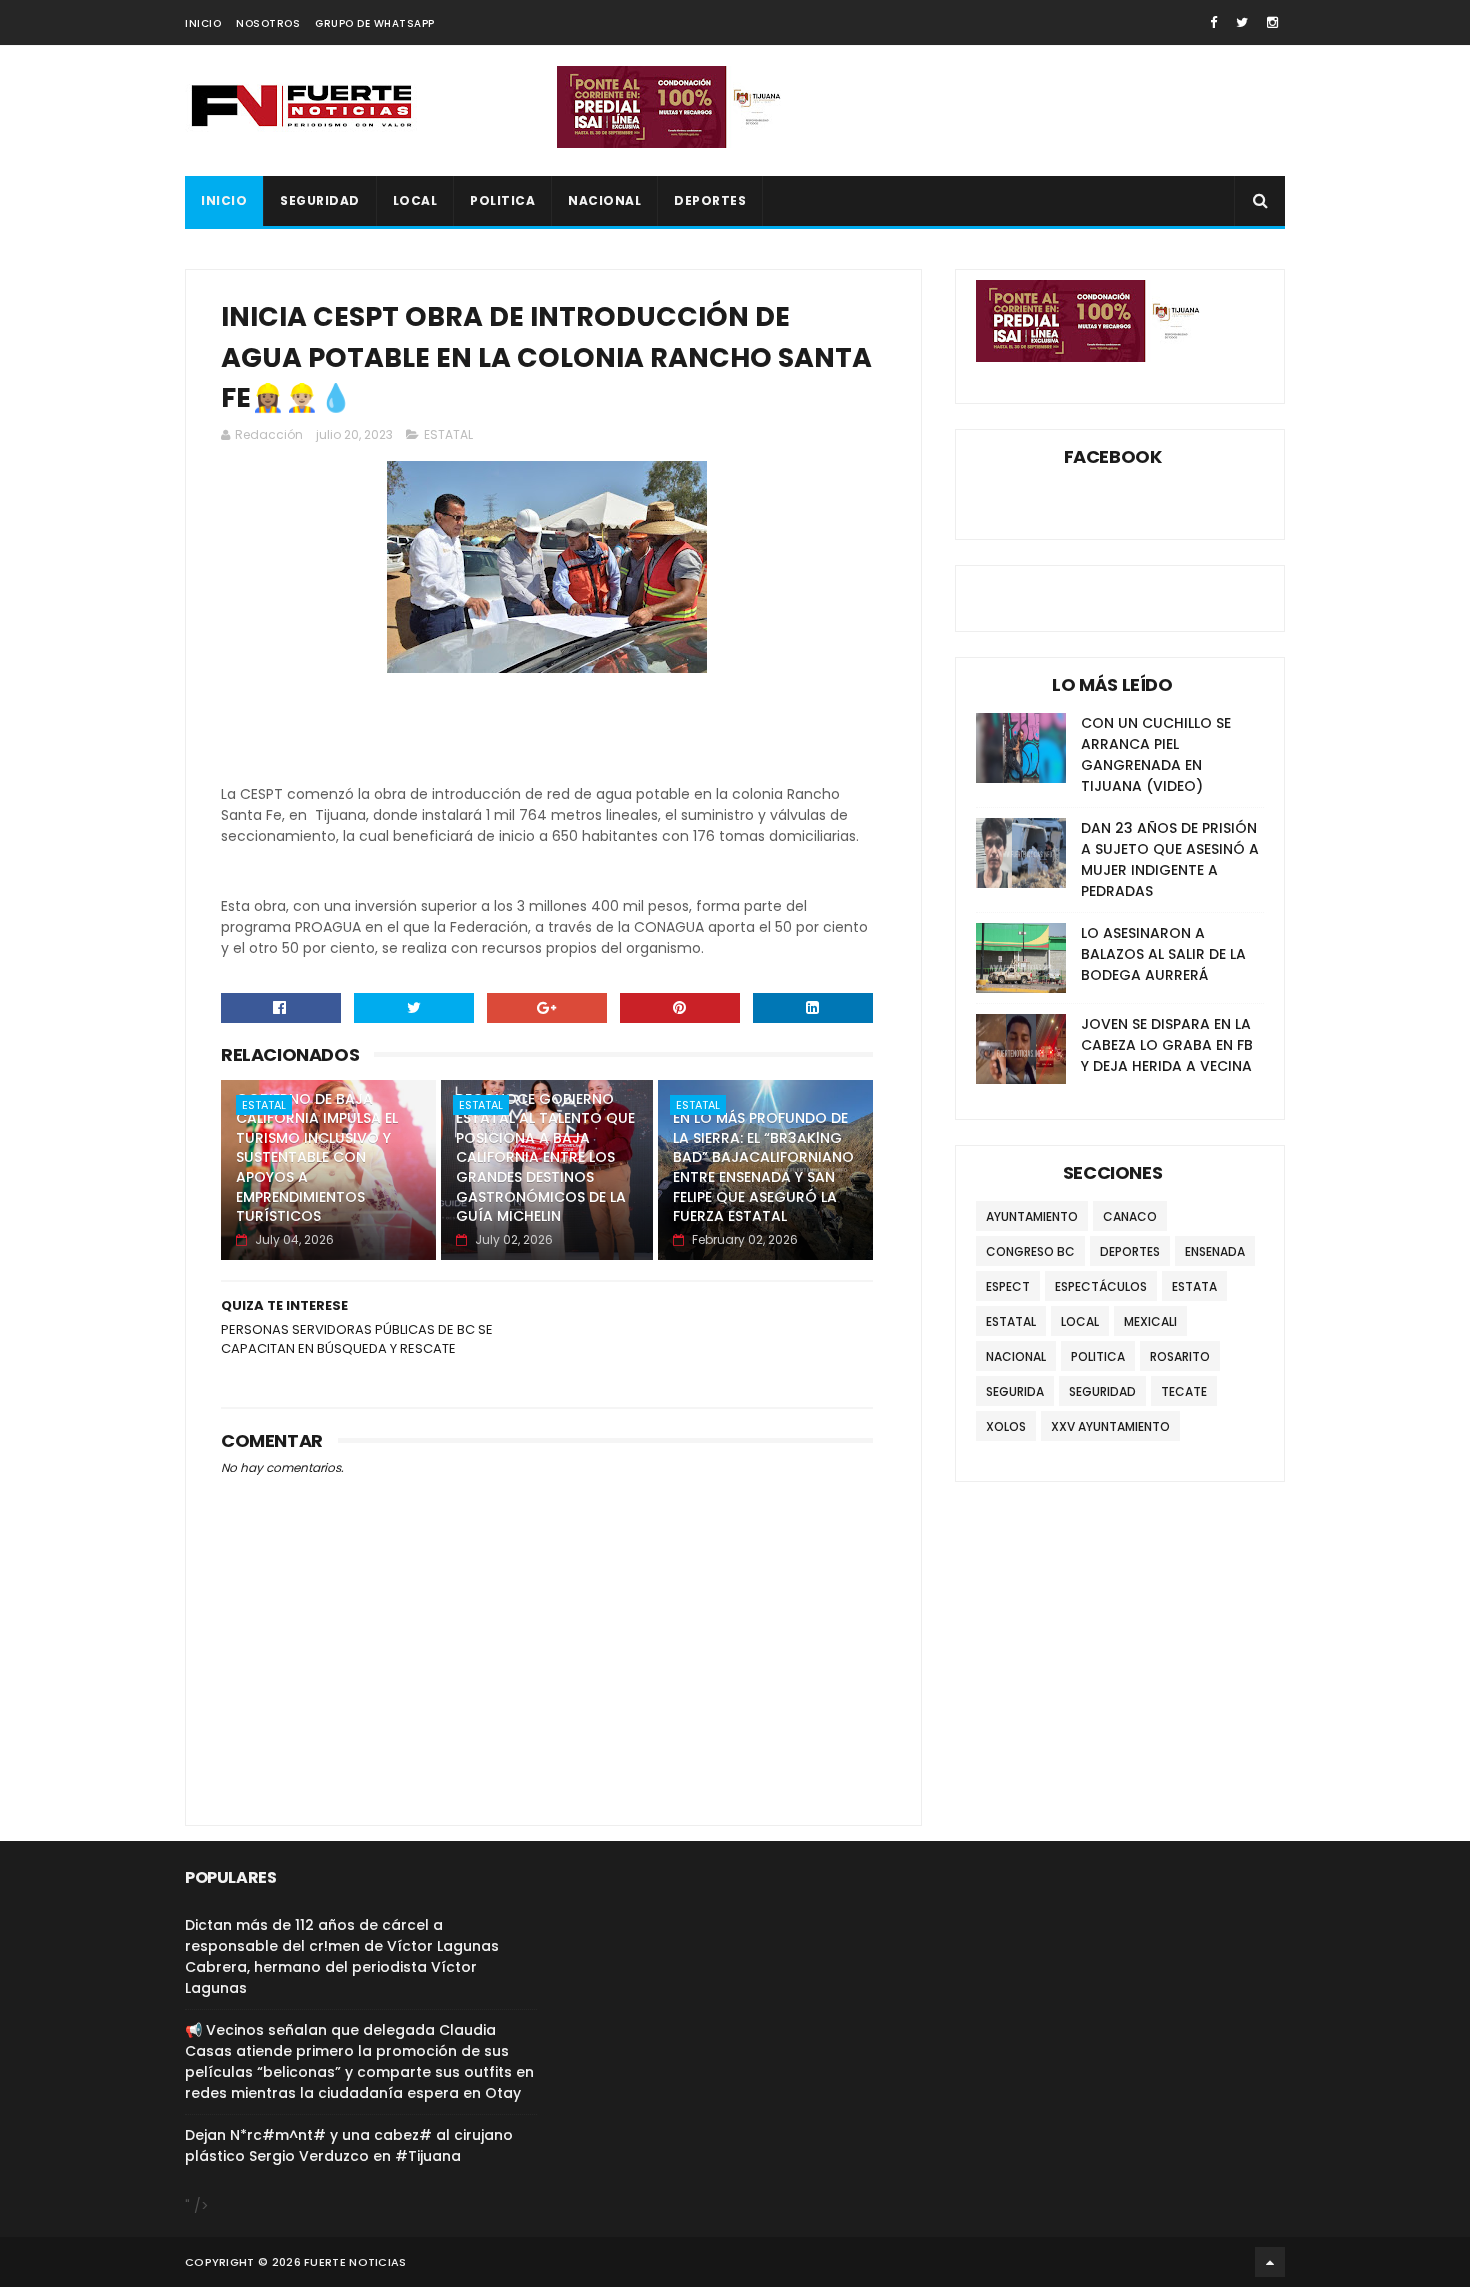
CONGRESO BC (1030, 1251)
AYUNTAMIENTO (1032, 1216)
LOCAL (415, 200)
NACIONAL (604, 200)
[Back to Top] (1270, 2262)
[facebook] (1213, 22)
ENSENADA (1215, 1251)
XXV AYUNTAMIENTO (1110, 1426)
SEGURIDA (1015, 1391)
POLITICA (502, 200)
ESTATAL (448, 434)
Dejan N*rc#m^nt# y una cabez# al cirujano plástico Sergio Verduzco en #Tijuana (349, 2145)
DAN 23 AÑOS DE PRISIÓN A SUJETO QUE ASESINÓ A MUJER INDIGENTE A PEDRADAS (1170, 859)
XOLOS (1006, 1426)
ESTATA (1194, 1286)
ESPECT (1008, 1286)
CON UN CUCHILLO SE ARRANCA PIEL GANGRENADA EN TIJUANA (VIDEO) (1156, 754)
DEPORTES (710, 200)
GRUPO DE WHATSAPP (375, 23)
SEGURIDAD (320, 200)
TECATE (1184, 1391)
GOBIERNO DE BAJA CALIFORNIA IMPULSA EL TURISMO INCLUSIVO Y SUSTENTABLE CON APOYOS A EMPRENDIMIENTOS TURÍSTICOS (317, 1158)
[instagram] (1272, 22)
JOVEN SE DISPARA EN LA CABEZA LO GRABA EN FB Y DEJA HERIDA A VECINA (1167, 1045)
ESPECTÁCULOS (1101, 1286)
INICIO (203, 23)
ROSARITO (1180, 1356)
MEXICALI (1150, 1321)
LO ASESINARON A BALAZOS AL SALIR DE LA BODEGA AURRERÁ (1163, 954)
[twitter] (1242, 22)
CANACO (1130, 1216)
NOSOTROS (268, 23)
